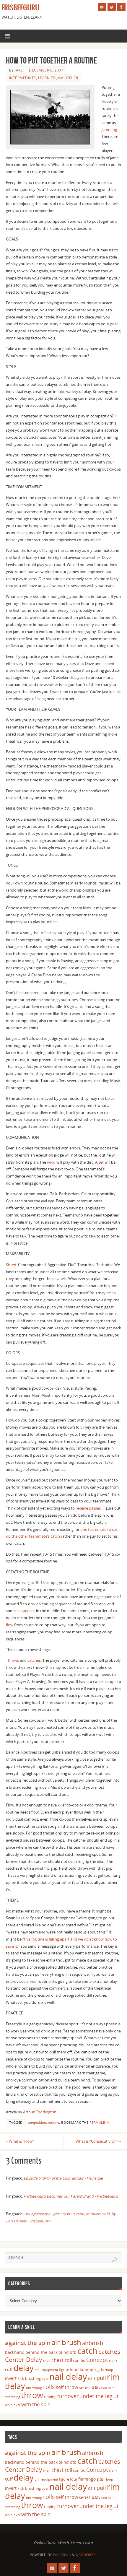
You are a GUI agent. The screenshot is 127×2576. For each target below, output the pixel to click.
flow (10, 1625)
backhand (15, 2352)
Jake (19, 70)
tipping (50, 2397)
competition (37, 2123)
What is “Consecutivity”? (98, 2141)
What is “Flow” (20, 2141)
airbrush (93, 2343)
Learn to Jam (51, 78)
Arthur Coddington (40, 2112)
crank (113, 2361)
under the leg (96, 2396)
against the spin (28, 2343)
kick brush (26, 2378)
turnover (68, 2396)
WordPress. (86, 2555)
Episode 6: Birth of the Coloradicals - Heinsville (63, 2178)
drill (38, 2370)
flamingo (87, 2369)
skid (104, 2388)
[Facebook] (121, 7)
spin (111, 2388)
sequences (26, 1611)
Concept (97, 2360)
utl (117, 2396)
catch (87, 2351)
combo (79, 2360)
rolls (49, 2387)
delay (24, 2368)
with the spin (36, 2404)
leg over (42, 2379)
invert (11, 2378)
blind (64, 2352)
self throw (67, 2387)
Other (72, 78)
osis (92, 2378)
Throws (13, 1660)
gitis (100, 2370)
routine (53, 2123)
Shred (11, 1265)
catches (34, 1660)
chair (47, 2361)
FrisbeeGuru (20, 8)
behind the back (41, 2352)
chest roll (62, 2360)
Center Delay (24, 2359)
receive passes (88, 1508)
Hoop (109, 2370)
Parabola (62, 2555)
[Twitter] (112, 7)
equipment (50, 2370)
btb (73, 2352)
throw (32, 2395)
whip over (13, 2405)
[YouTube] (102, 7)
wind (52, 1162)
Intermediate (23, 78)
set (101, 1162)
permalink (99, 2123)
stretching (13, 2397)
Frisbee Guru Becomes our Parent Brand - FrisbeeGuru (71, 2196)
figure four (68, 2370)
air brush (66, 2342)
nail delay (68, 2377)
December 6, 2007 (46, 70)
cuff (9, 2369)
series (85, 2387)
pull (101, 2378)
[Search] (115, 2260)
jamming (109, 130)
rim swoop (34, 2388)
